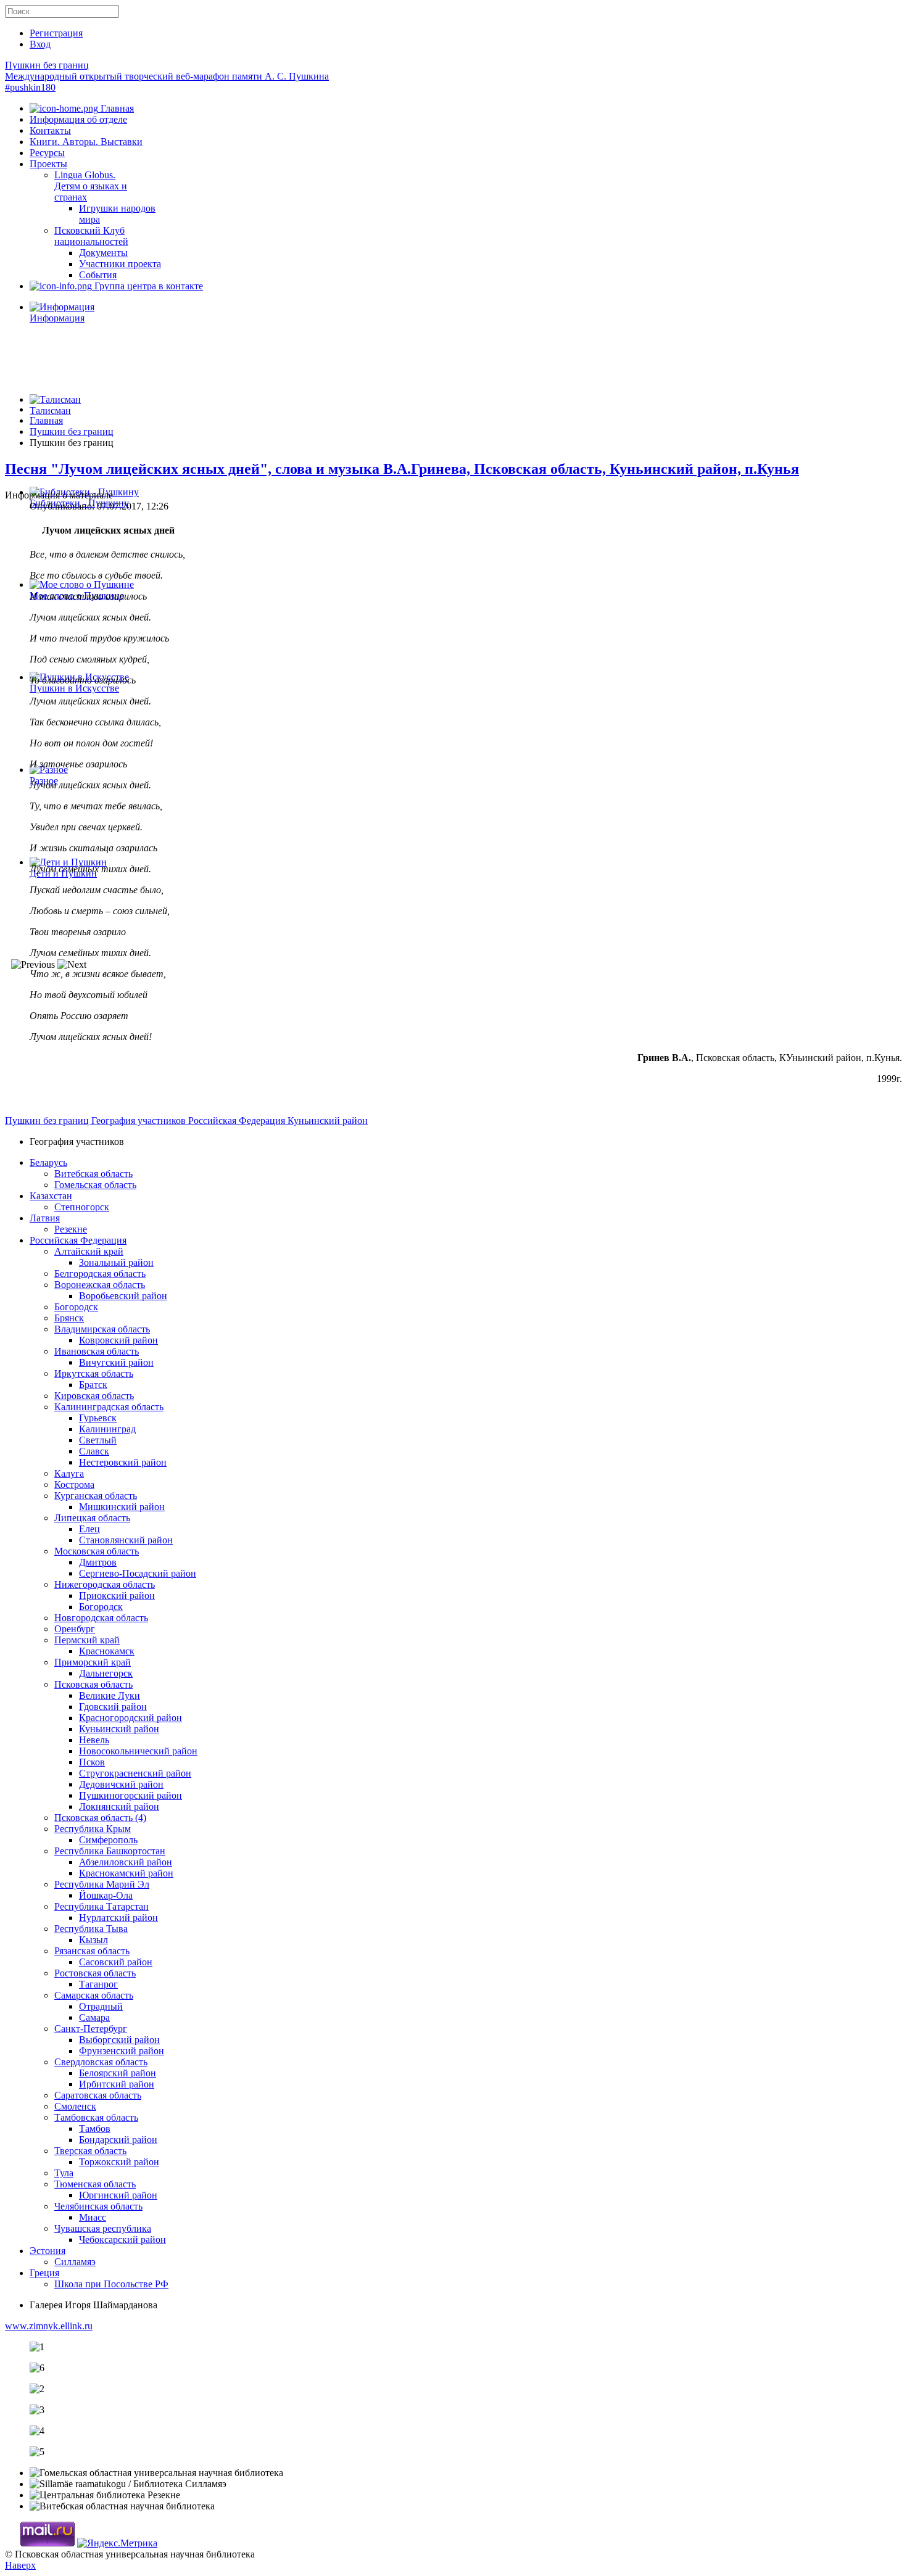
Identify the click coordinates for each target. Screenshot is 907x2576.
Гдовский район (113, 1707)
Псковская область (93, 1684)
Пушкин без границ (167, 76)
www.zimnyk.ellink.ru (49, 2326)
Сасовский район (116, 1962)
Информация (57, 318)
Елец (89, 1529)
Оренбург (75, 1629)
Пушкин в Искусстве (74, 688)
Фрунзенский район (122, 2051)
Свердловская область (101, 2062)
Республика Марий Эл (102, 1884)
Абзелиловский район (126, 1862)
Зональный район (116, 1262)
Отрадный (101, 2006)
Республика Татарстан (101, 1906)
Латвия (45, 1218)
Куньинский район (328, 1121)
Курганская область (96, 1496)
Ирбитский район (117, 2084)
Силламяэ (75, 2262)
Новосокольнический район (138, 1751)
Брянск (69, 1318)
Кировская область (94, 1396)
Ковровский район (118, 1340)
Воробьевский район (123, 1296)
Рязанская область (92, 1951)
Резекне (71, 1229)
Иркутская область (94, 1373)
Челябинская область (98, 2206)
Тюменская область (95, 2184)
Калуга (69, 1473)
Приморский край (93, 1662)
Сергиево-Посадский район (138, 1573)
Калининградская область (109, 1407)
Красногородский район (130, 1718)
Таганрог (98, 1984)
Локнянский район (119, 1806)
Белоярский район (118, 2073)
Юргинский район (118, 2195)
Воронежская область (100, 1285)
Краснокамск (107, 1651)
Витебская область (93, 1174)
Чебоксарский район (122, 2240)
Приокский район (117, 1596)
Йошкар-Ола (106, 1895)
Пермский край (87, 1640)
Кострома (74, 1484)
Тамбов (95, 2128)
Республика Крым (93, 1829)
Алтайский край (89, 1251)
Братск (93, 1385)
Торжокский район (119, 2162)
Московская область (97, 1551)
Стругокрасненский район (135, 1773)
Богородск (76, 1307)
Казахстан (51, 1196)
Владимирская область (102, 1329)
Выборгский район (119, 2040)
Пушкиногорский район (130, 1795)
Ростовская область (95, 1973)
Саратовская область (98, 2095)
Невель (94, 1740)
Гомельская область (95, 1185)
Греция (44, 2273)
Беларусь (48, 1162)
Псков (92, 1762)
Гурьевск (98, 1418)
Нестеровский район (123, 1462)
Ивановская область (97, 1351)
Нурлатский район (118, 1918)
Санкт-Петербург (91, 2029)
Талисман (50, 411)
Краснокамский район (126, 1873)
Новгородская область (101, 1618)
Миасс (93, 2217)
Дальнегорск (106, 1673)
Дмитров (98, 1562)
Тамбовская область (96, 2117)
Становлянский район (126, 1540)
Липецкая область (92, 1518)
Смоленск (75, 2106)
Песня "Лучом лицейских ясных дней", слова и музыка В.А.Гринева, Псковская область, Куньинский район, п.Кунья (402, 469)
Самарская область (94, 1995)
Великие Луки (110, 1695)
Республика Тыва (91, 1929)
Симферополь (108, 1840)
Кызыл (93, 1940)
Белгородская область (100, 1274)
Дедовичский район (121, 1784)
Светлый (98, 1440)
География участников (140, 1121)
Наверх (20, 2565)
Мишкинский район (122, 1507)
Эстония (48, 2251)
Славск (94, 1451)
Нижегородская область (105, 1584)
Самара (94, 2017)
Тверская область (90, 2151)
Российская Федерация (238, 1121)
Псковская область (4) (100, 1818)
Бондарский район (118, 2140)
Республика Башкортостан (110, 1851)
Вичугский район (116, 1362)
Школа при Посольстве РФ (111, 2284)
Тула (64, 2173)
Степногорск (82, 1207)
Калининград (107, 1429)
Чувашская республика (103, 2228)
